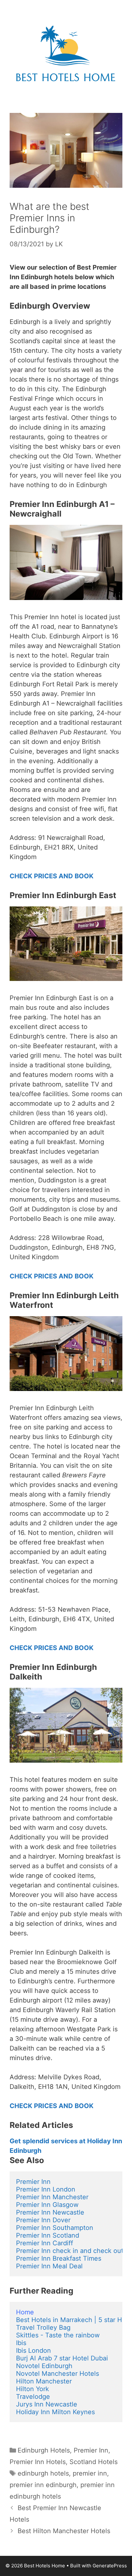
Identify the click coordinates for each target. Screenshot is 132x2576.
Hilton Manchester (44, 2381)
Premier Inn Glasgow (47, 2205)
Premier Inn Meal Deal (49, 2266)
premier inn (90, 2473)
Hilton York (33, 2389)
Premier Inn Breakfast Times (59, 2258)
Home (25, 2312)
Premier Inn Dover (43, 2220)
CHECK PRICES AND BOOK (52, 876)
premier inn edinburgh (43, 2485)
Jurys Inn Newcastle (47, 2404)
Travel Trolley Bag (43, 2327)
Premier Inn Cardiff (45, 2243)
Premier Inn (33, 2182)
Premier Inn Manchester (52, 2197)
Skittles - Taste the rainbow (58, 2335)
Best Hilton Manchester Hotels (64, 2531)
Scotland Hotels (94, 2462)
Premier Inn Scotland (48, 2235)
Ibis (21, 2343)
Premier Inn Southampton (55, 2228)
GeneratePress (110, 2566)
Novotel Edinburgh (44, 2366)
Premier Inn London (46, 2189)
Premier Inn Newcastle (50, 2212)
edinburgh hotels (43, 2473)
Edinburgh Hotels (44, 2450)
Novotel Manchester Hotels (58, 2374)
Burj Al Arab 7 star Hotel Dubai (62, 2358)
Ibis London (33, 2351)
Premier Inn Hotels (38, 2462)
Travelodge (33, 2397)
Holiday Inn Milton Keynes (55, 2412)
